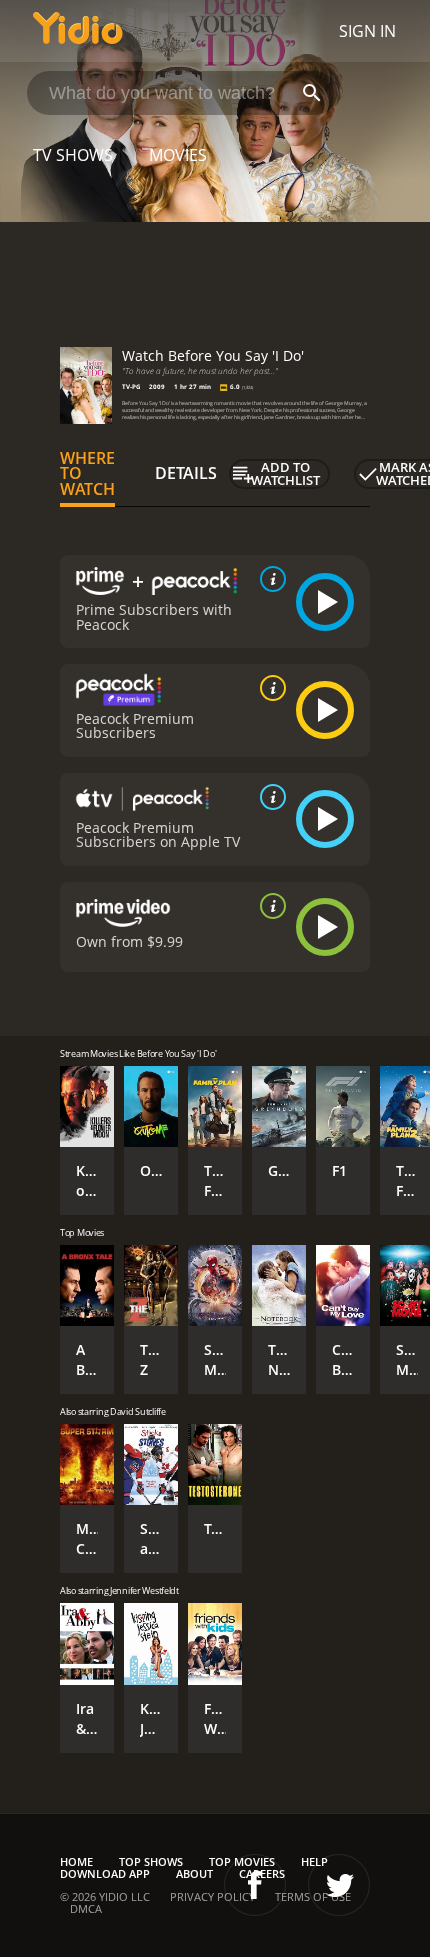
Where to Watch (87, 474)
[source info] (269, 579)
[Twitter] (339, 1885)
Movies (178, 155)
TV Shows (73, 155)
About (194, 1873)
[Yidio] (78, 31)
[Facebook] (255, 1885)
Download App (105, 1873)
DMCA (86, 1908)
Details (186, 473)
